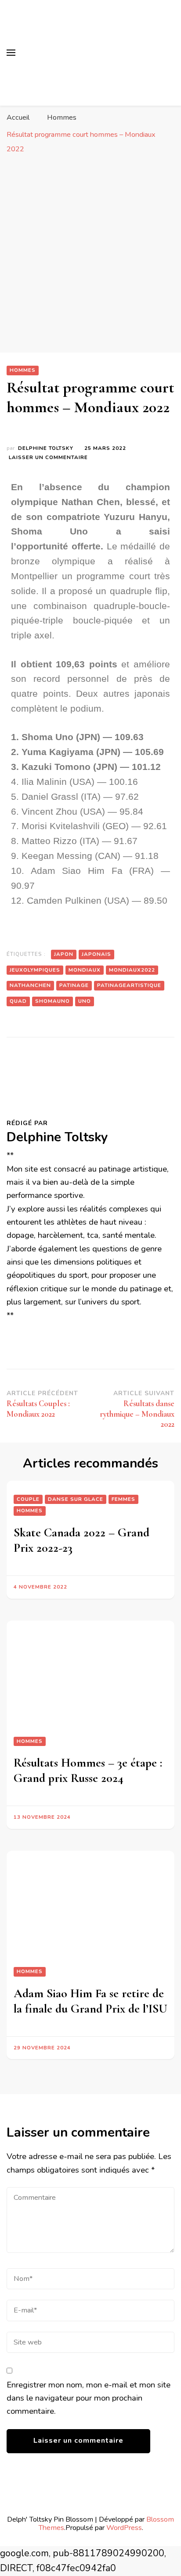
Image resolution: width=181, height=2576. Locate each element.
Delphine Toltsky (46, 448)
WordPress (124, 2528)
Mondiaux (85, 970)
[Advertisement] (90, 258)
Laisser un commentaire (48, 457)
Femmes (123, 1499)
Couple (28, 1499)
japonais (96, 954)
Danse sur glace (76, 1499)
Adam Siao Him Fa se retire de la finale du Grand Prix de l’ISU (90, 2001)
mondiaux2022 (132, 970)
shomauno (52, 1001)
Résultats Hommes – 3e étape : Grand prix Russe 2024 (88, 1770)
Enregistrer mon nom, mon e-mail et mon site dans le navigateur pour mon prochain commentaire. (89, 2398)
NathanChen (30, 985)
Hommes (23, 370)
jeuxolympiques (35, 970)
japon (64, 954)
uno (85, 1001)
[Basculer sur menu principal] (11, 53)
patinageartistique (129, 985)
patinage (74, 985)
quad (18, 1001)
